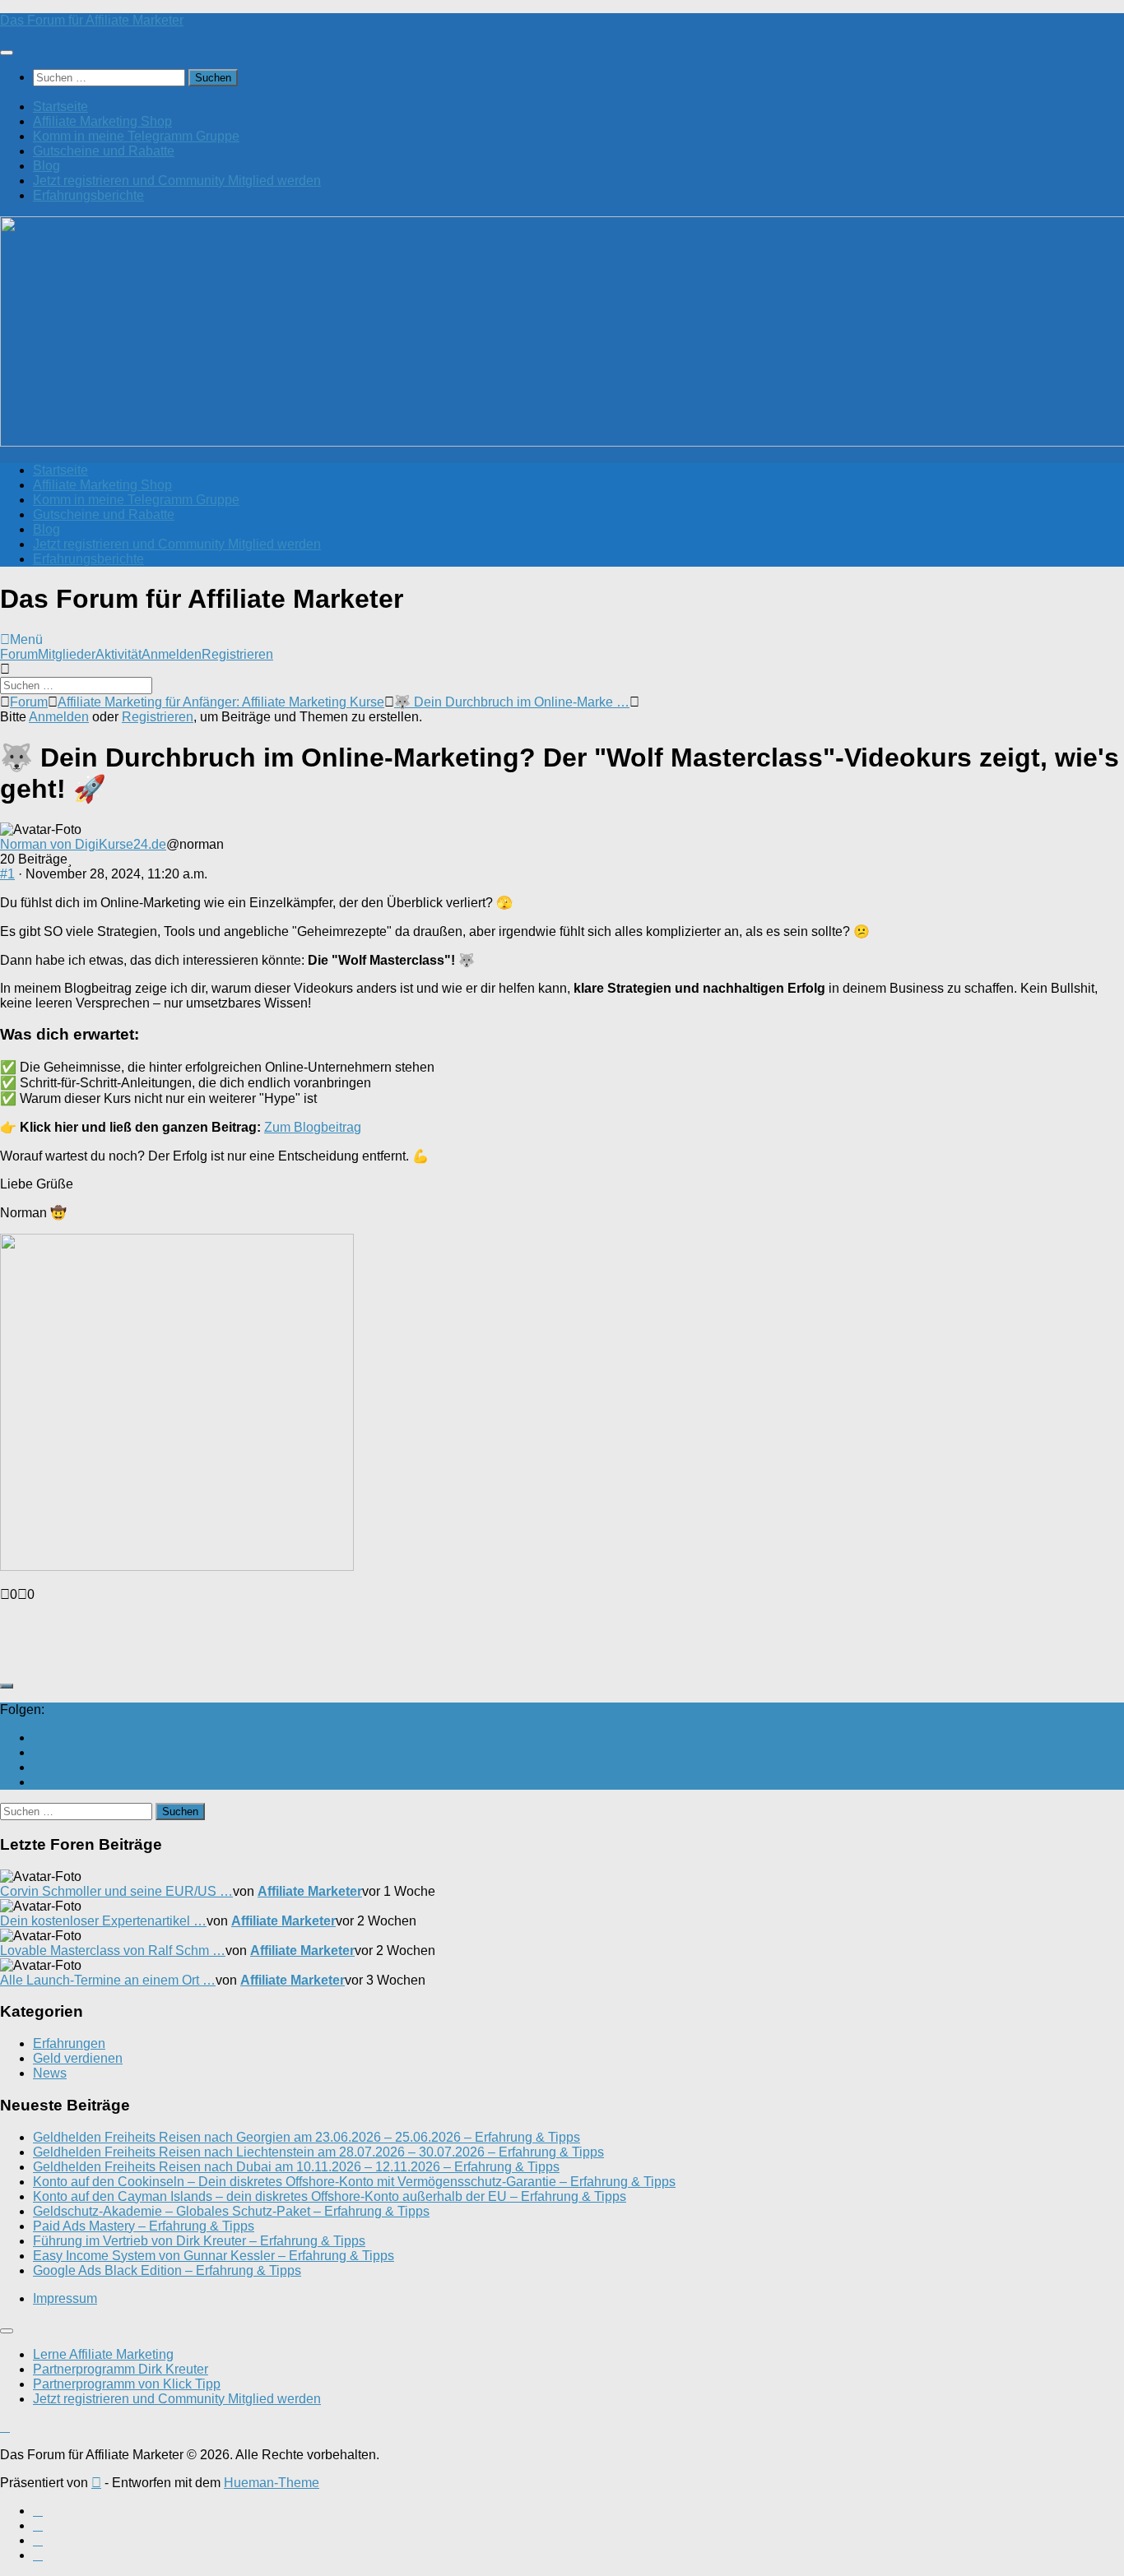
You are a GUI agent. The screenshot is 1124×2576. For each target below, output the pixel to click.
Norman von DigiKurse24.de (83, 844)
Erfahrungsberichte (88, 195)
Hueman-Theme (272, 2483)
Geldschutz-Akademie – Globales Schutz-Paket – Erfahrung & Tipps (231, 2211)
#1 (7, 874)
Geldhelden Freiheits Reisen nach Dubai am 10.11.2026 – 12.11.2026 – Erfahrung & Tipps (296, 2167)
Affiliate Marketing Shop (102, 121)
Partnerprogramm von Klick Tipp (127, 2384)
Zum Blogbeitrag (313, 1127)
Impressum (65, 2298)
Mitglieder (67, 654)
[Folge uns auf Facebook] (38, 1752)
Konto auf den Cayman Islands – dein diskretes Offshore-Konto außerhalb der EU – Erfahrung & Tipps (330, 2196)
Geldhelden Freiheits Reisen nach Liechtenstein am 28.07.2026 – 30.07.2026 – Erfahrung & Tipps (318, 2152)
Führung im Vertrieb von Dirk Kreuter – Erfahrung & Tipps (199, 2241)
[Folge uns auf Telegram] (38, 1782)
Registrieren (237, 654)
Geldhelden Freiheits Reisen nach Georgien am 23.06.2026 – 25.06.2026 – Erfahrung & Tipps (307, 2137)
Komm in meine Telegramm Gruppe (136, 136)
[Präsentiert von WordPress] (96, 2483)
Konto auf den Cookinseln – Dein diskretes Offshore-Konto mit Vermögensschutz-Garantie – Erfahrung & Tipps (354, 2182)
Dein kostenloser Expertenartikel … (103, 1921)
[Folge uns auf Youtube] (38, 1737)
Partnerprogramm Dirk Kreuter (121, 2369)
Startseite (60, 107)
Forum (19, 654)
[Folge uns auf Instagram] (38, 1767)
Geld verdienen (78, 2058)
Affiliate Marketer (310, 1891)
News (50, 2073)
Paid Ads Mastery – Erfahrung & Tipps (144, 2226)
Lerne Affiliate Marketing (103, 2354)
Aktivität (118, 654)
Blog (46, 166)
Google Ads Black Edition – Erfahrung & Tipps (167, 2270)
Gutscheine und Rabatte (104, 151)
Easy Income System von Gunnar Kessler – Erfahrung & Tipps (214, 2256)
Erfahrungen (69, 2043)
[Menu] (7, 53)
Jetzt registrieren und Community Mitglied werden (177, 181)
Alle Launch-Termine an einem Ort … (108, 1980)
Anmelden (172, 654)
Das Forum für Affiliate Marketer (92, 20)
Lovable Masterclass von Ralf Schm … (113, 1951)
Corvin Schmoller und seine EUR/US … (116, 1891)
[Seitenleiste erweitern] (7, 1686)
